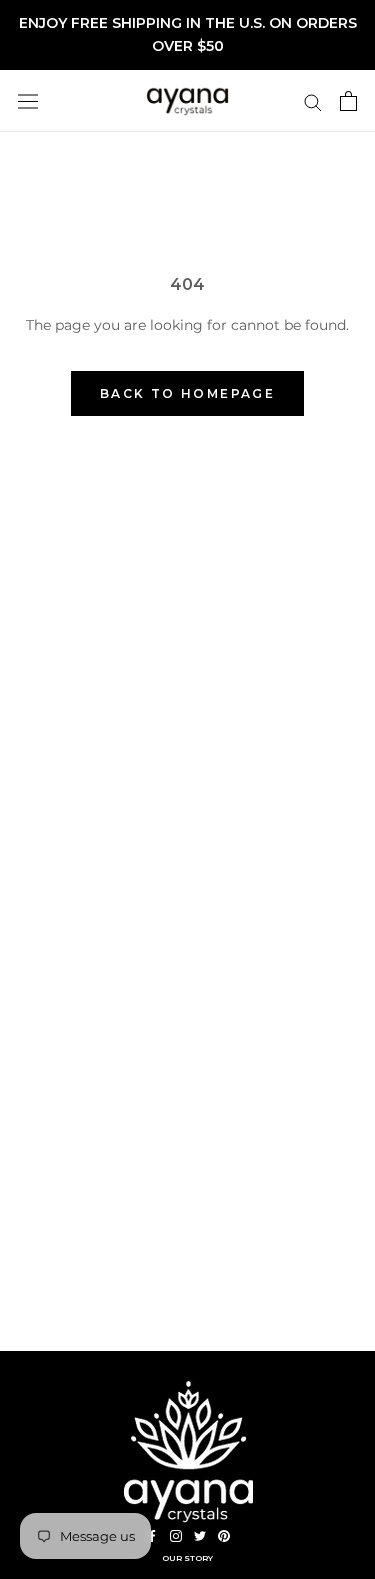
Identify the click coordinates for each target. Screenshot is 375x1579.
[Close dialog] (354, 695)
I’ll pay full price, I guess (98, 873)
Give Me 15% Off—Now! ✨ (98, 816)
